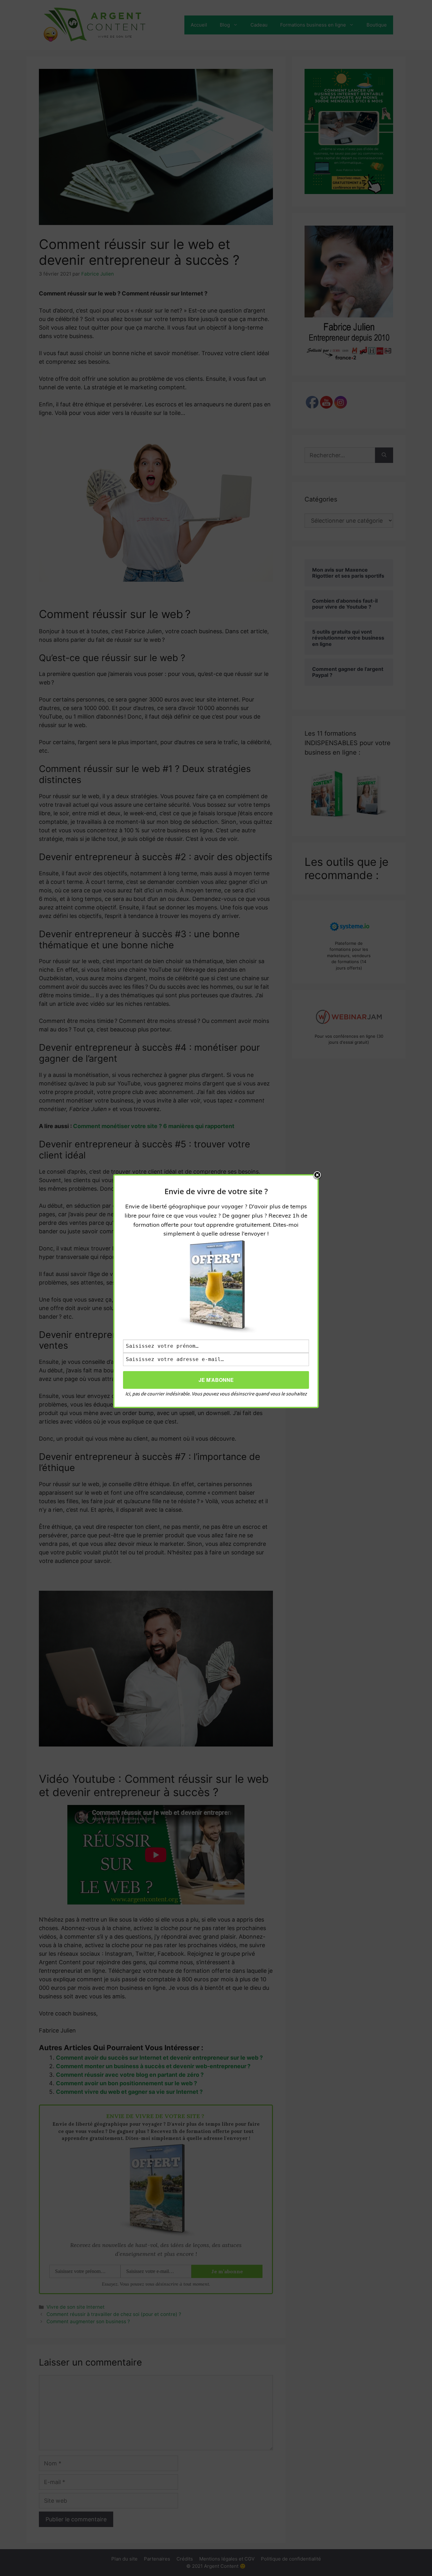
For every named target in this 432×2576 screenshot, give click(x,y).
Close (317, 1176)
